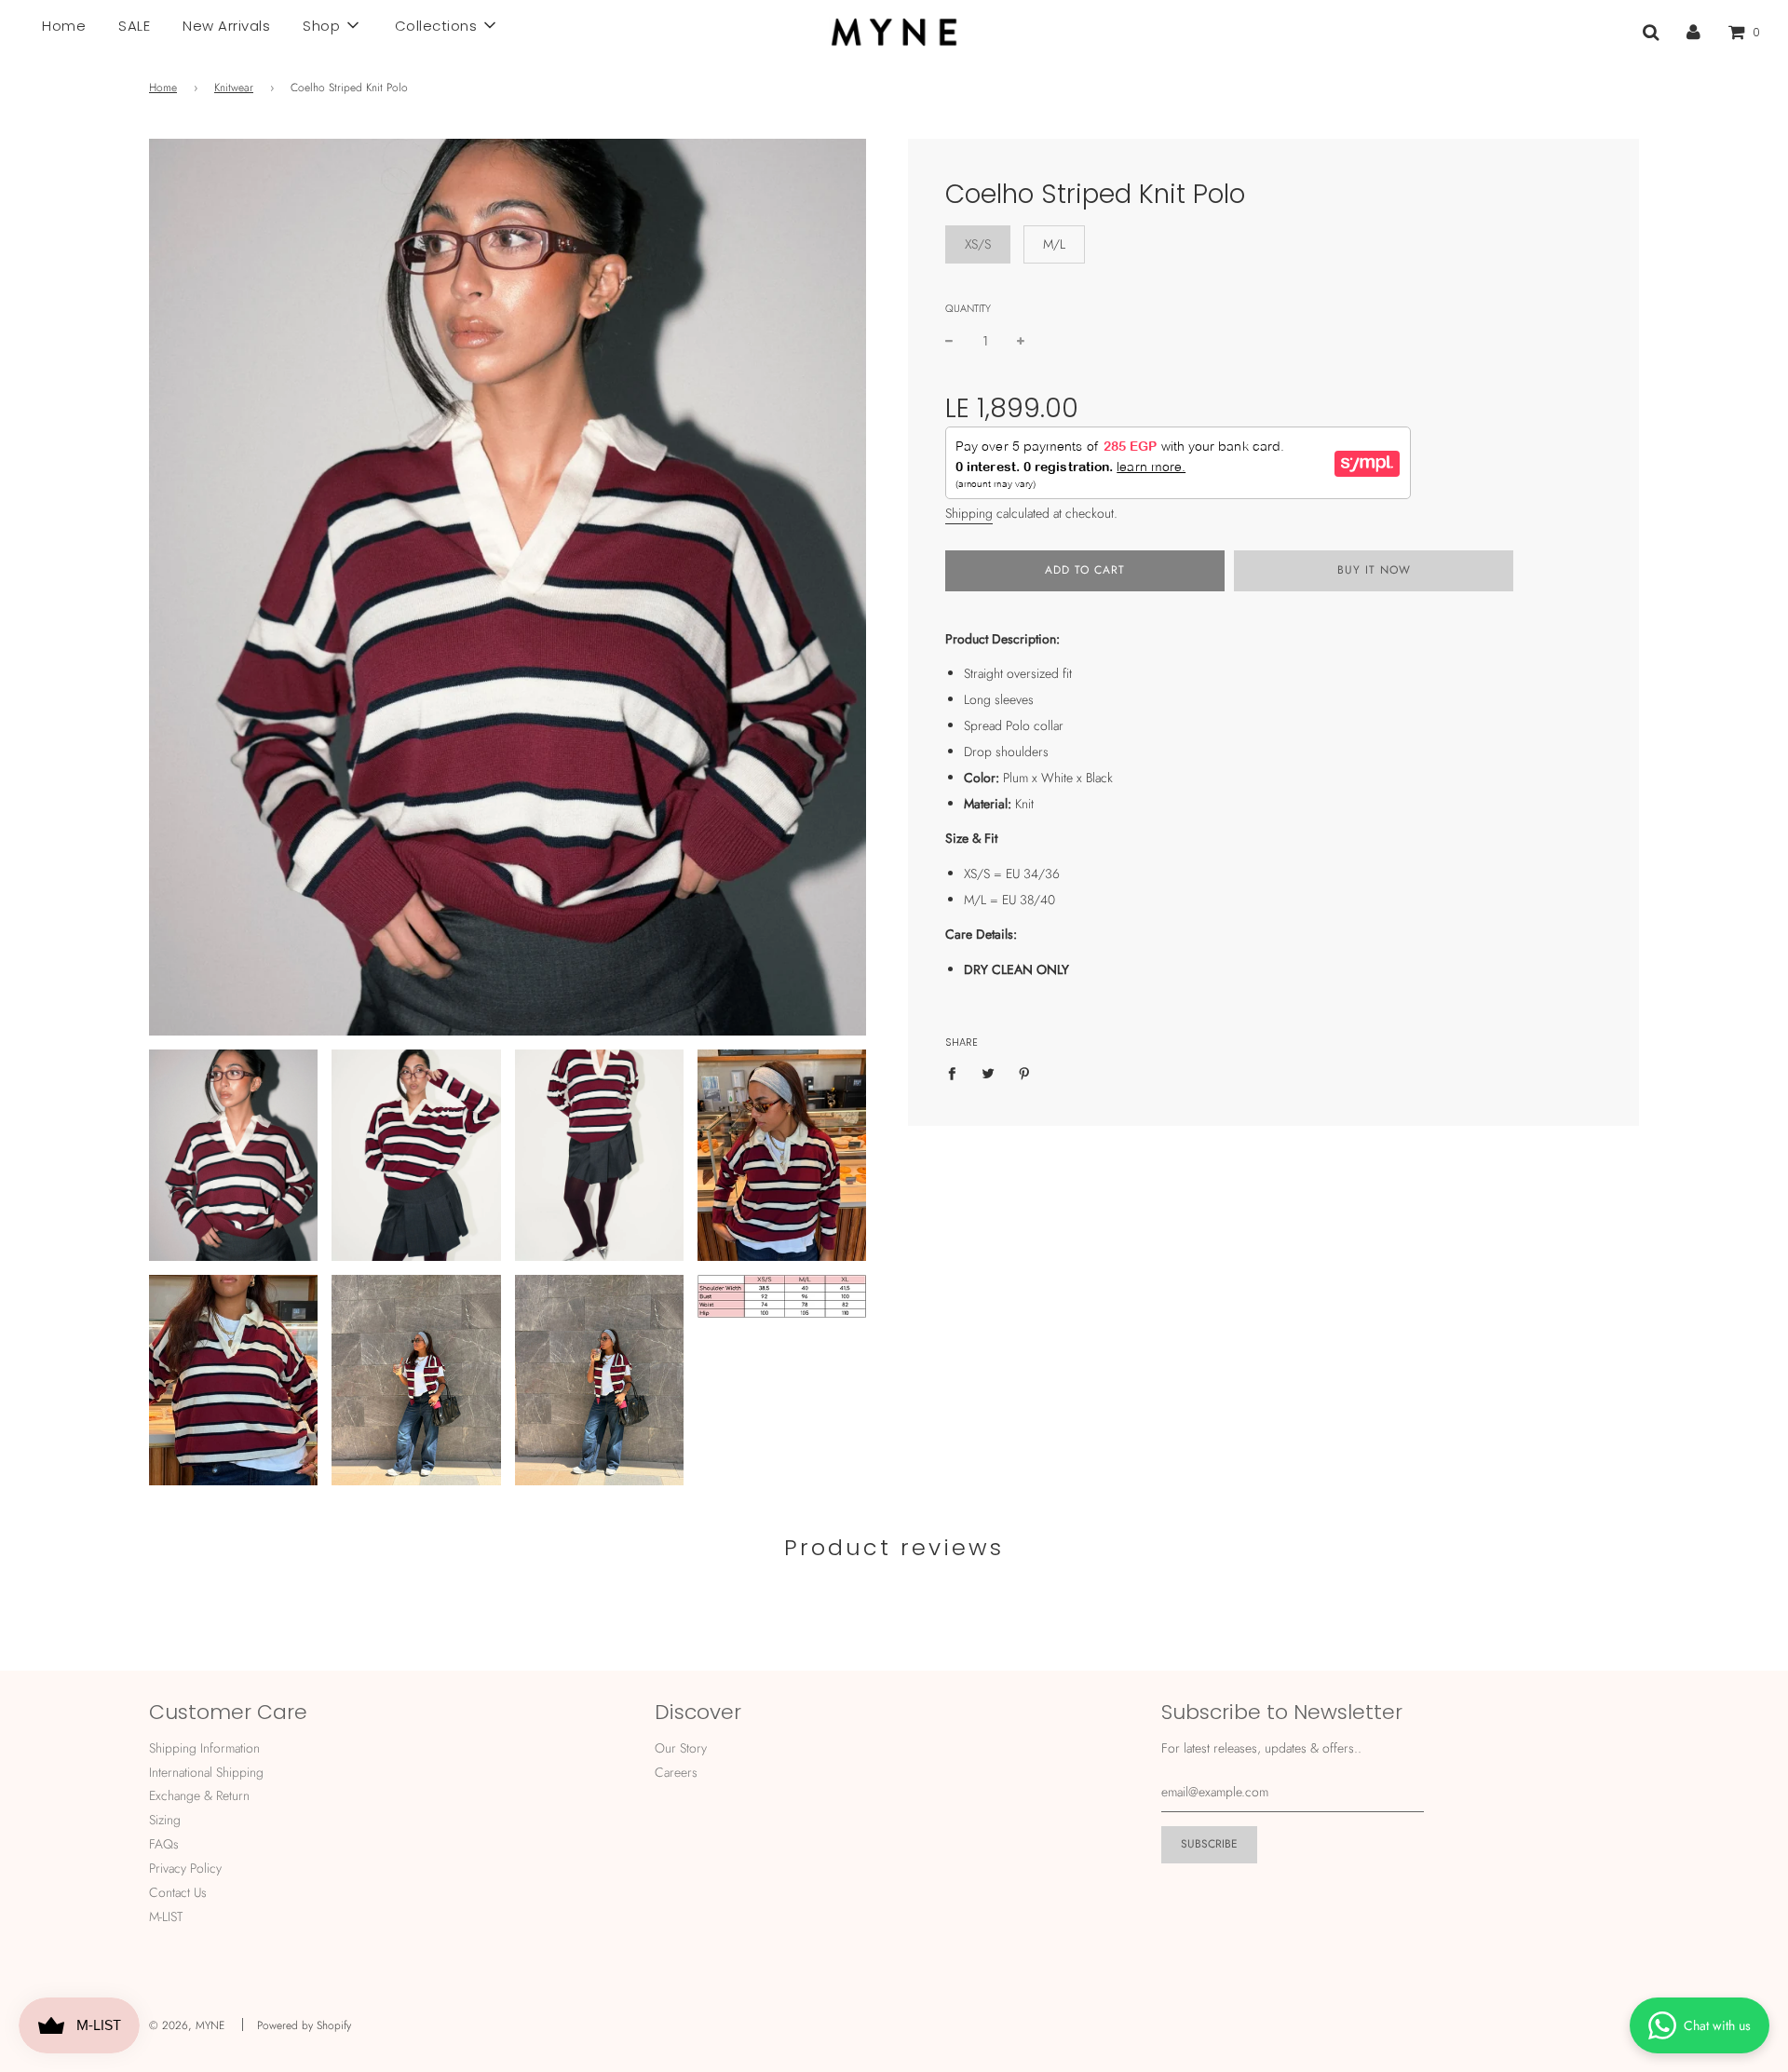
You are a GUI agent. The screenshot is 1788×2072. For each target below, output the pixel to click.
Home (64, 26)
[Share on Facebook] (957, 1072)
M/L (1054, 244)
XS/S (978, 244)
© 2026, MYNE (187, 2025)
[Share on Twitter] (989, 1072)
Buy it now (1374, 570)
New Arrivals (226, 26)
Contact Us (178, 1892)
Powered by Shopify (304, 2025)
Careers (676, 1772)
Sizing (165, 1820)
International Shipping (206, 1772)
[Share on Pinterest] (1025, 1072)
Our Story (681, 1748)
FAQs (164, 1844)
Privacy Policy (185, 1868)
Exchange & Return (199, 1795)
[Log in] (1693, 32)
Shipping (969, 513)
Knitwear (234, 88)
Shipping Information (204, 1748)
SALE (134, 26)
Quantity (968, 308)
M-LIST (166, 1916)
